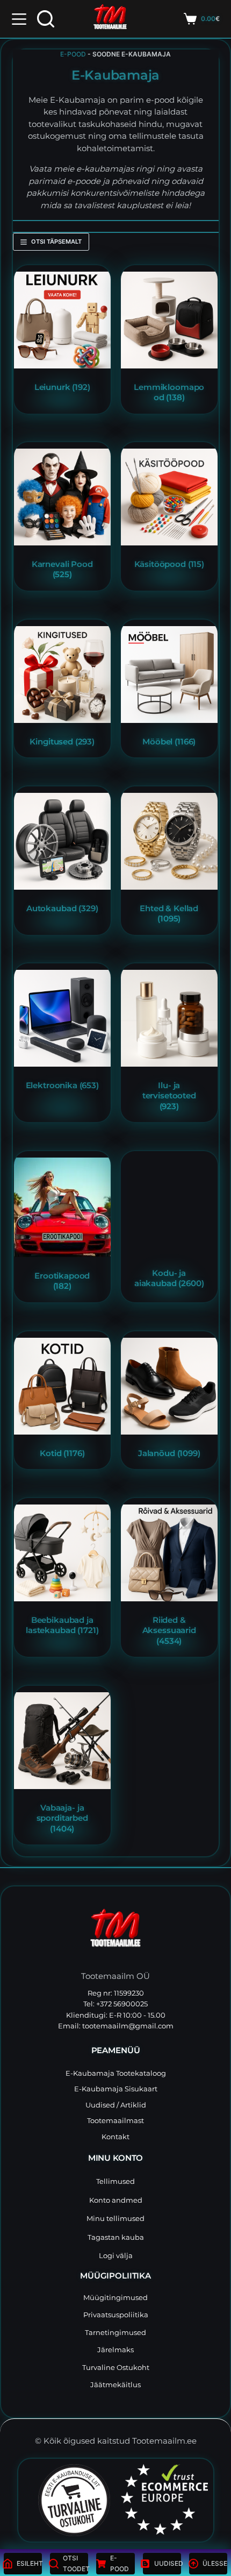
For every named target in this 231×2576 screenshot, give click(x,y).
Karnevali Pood (62, 569)
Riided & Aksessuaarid (169, 1630)
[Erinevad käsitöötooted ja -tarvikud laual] (169, 497)
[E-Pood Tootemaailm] (115, 1931)
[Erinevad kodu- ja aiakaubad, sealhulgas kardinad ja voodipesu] (169, 1206)
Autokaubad (62, 908)
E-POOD (73, 54)
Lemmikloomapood (169, 392)
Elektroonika (62, 1085)
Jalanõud (169, 1453)
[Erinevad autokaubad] (62, 841)
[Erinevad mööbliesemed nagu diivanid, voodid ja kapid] (169, 675)
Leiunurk (62, 386)
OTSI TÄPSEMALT (56, 242)
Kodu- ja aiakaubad (169, 1278)
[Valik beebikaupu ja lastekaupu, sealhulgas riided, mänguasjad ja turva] (62, 1553)
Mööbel (169, 741)
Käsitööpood (169, 564)
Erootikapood (62, 1281)
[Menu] (19, 19)
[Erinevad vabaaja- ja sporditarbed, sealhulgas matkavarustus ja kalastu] (62, 1741)
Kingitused (62, 741)
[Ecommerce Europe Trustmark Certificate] (164, 2499)
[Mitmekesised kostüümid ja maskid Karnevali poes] (62, 497)
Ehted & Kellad (169, 913)
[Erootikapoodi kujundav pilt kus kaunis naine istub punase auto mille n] (62, 1207)
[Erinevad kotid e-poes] (62, 1386)
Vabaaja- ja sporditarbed (62, 1818)
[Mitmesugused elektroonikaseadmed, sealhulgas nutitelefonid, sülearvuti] (62, 1018)
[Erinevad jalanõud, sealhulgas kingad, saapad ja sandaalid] (169, 1386)
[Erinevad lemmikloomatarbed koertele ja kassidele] (169, 320)
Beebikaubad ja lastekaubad (62, 1625)
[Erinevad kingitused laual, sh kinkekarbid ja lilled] (62, 675)
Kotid (62, 1453)
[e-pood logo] (110, 19)
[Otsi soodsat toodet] (46, 19)
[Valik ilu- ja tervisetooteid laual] (169, 1018)
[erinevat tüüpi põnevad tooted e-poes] (62, 320)
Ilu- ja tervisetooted (169, 1096)
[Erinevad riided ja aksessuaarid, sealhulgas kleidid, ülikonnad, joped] (169, 1553)
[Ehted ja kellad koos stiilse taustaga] (169, 841)
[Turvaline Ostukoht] (67, 2500)
